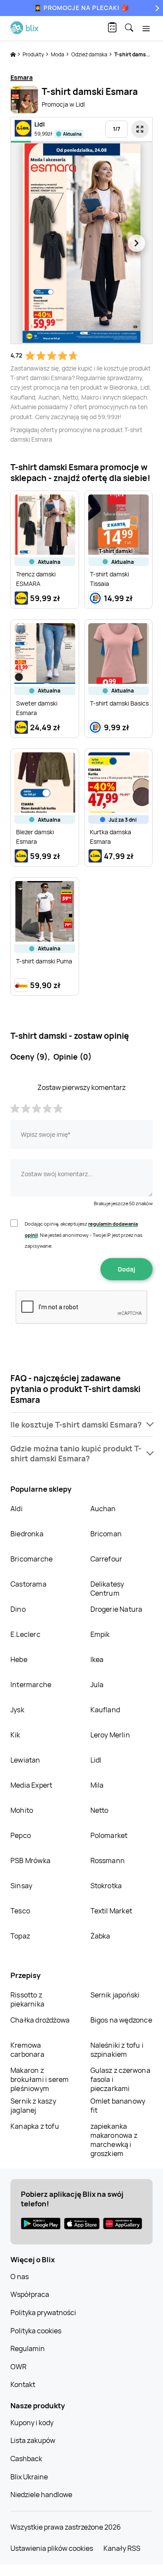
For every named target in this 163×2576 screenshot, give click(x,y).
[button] (81, 1425)
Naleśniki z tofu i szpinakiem (117, 2050)
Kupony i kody (32, 2423)
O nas (20, 2277)
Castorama (28, 1584)
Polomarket (109, 1835)
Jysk (17, 1710)
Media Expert (31, 1785)
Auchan (103, 1509)
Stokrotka (106, 1886)
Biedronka (27, 1534)
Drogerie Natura (116, 1609)
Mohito (22, 1810)
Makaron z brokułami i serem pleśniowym (40, 2079)
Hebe (19, 1659)
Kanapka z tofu (35, 2126)
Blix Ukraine (29, 2477)
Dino (18, 1609)
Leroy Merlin (110, 1735)
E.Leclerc (25, 1634)
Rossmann (108, 1860)
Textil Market (111, 1911)
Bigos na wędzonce (121, 2020)
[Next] (156, 8)
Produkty (34, 54)
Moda (58, 54)
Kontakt (23, 2384)
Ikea (97, 1659)
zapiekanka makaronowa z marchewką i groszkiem (114, 2140)
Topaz (20, 1936)
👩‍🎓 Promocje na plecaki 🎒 (81, 8)
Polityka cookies (36, 2331)
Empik (100, 1634)
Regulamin (28, 2348)
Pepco (21, 1835)
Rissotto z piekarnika (27, 1999)
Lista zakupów (33, 2440)
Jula (97, 1685)
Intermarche (31, 1685)
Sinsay (21, 1886)
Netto (100, 1810)
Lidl (96, 1760)
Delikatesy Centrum (107, 1589)
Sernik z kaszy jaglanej (33, 2106)
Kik (15, 1735)
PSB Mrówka (30, 1860)
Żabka (100, 1936)
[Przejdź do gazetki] (140, 129)
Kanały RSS (122, 2548)
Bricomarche (32, 1559)
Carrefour (106, 1559)
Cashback (26, 2459)
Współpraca (30, 2294)
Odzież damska (90, 54)
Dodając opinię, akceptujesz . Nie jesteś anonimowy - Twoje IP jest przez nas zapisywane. (84, 1235)
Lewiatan (25, 1760)
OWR (18, 2367)
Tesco (20, 1911)
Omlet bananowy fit (118, 2106)
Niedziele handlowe (41, 2495)
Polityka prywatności (43, 2313)
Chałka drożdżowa (40, 2020)
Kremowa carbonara (27, 2050)
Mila (97, 1785)
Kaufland (105, 1710)
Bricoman (106, 1534)
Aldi (17, 1509)
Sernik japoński (115, 1995)
